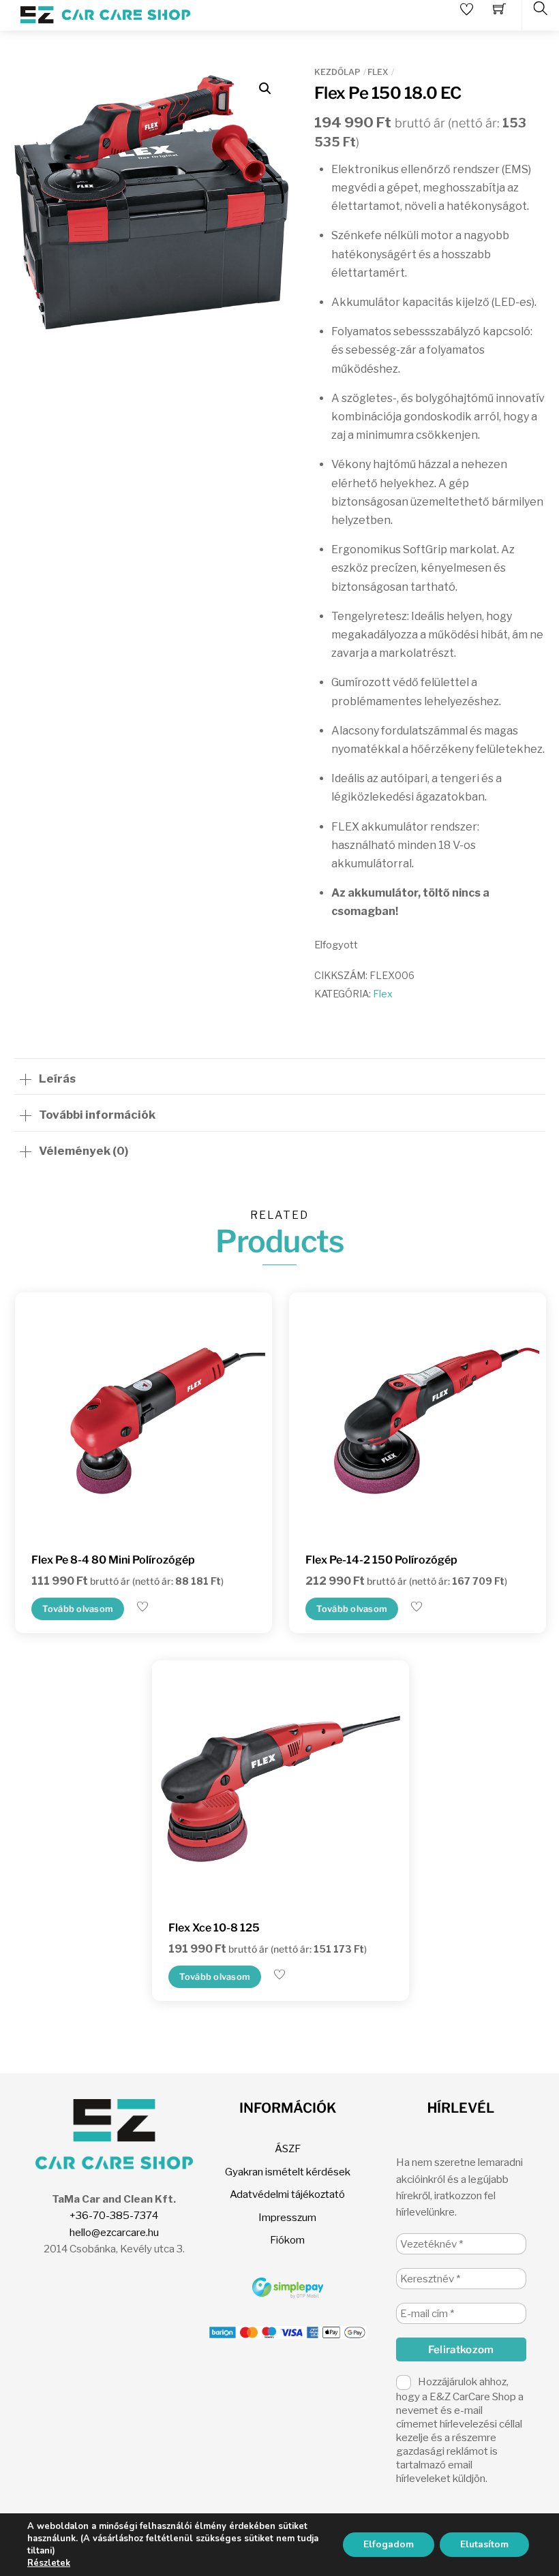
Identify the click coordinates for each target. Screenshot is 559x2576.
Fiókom (287, 2240)
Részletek (49, 2563)
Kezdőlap (337, 72)
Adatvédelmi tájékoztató (287, 2194)
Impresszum (287, 2217)
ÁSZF (288, 2148)
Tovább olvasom (78, 1609)
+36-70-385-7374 (114, 2215)
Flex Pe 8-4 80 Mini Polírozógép (113, 1560)
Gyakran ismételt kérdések (288, 2172)
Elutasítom (484, 2544)
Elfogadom (389, 2544)
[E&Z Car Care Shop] (105, 14)
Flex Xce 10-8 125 (214, 1928)
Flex (378, 72)
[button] (265, 89)
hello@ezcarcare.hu (114, 2232)
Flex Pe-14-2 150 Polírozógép (381, 1560)
